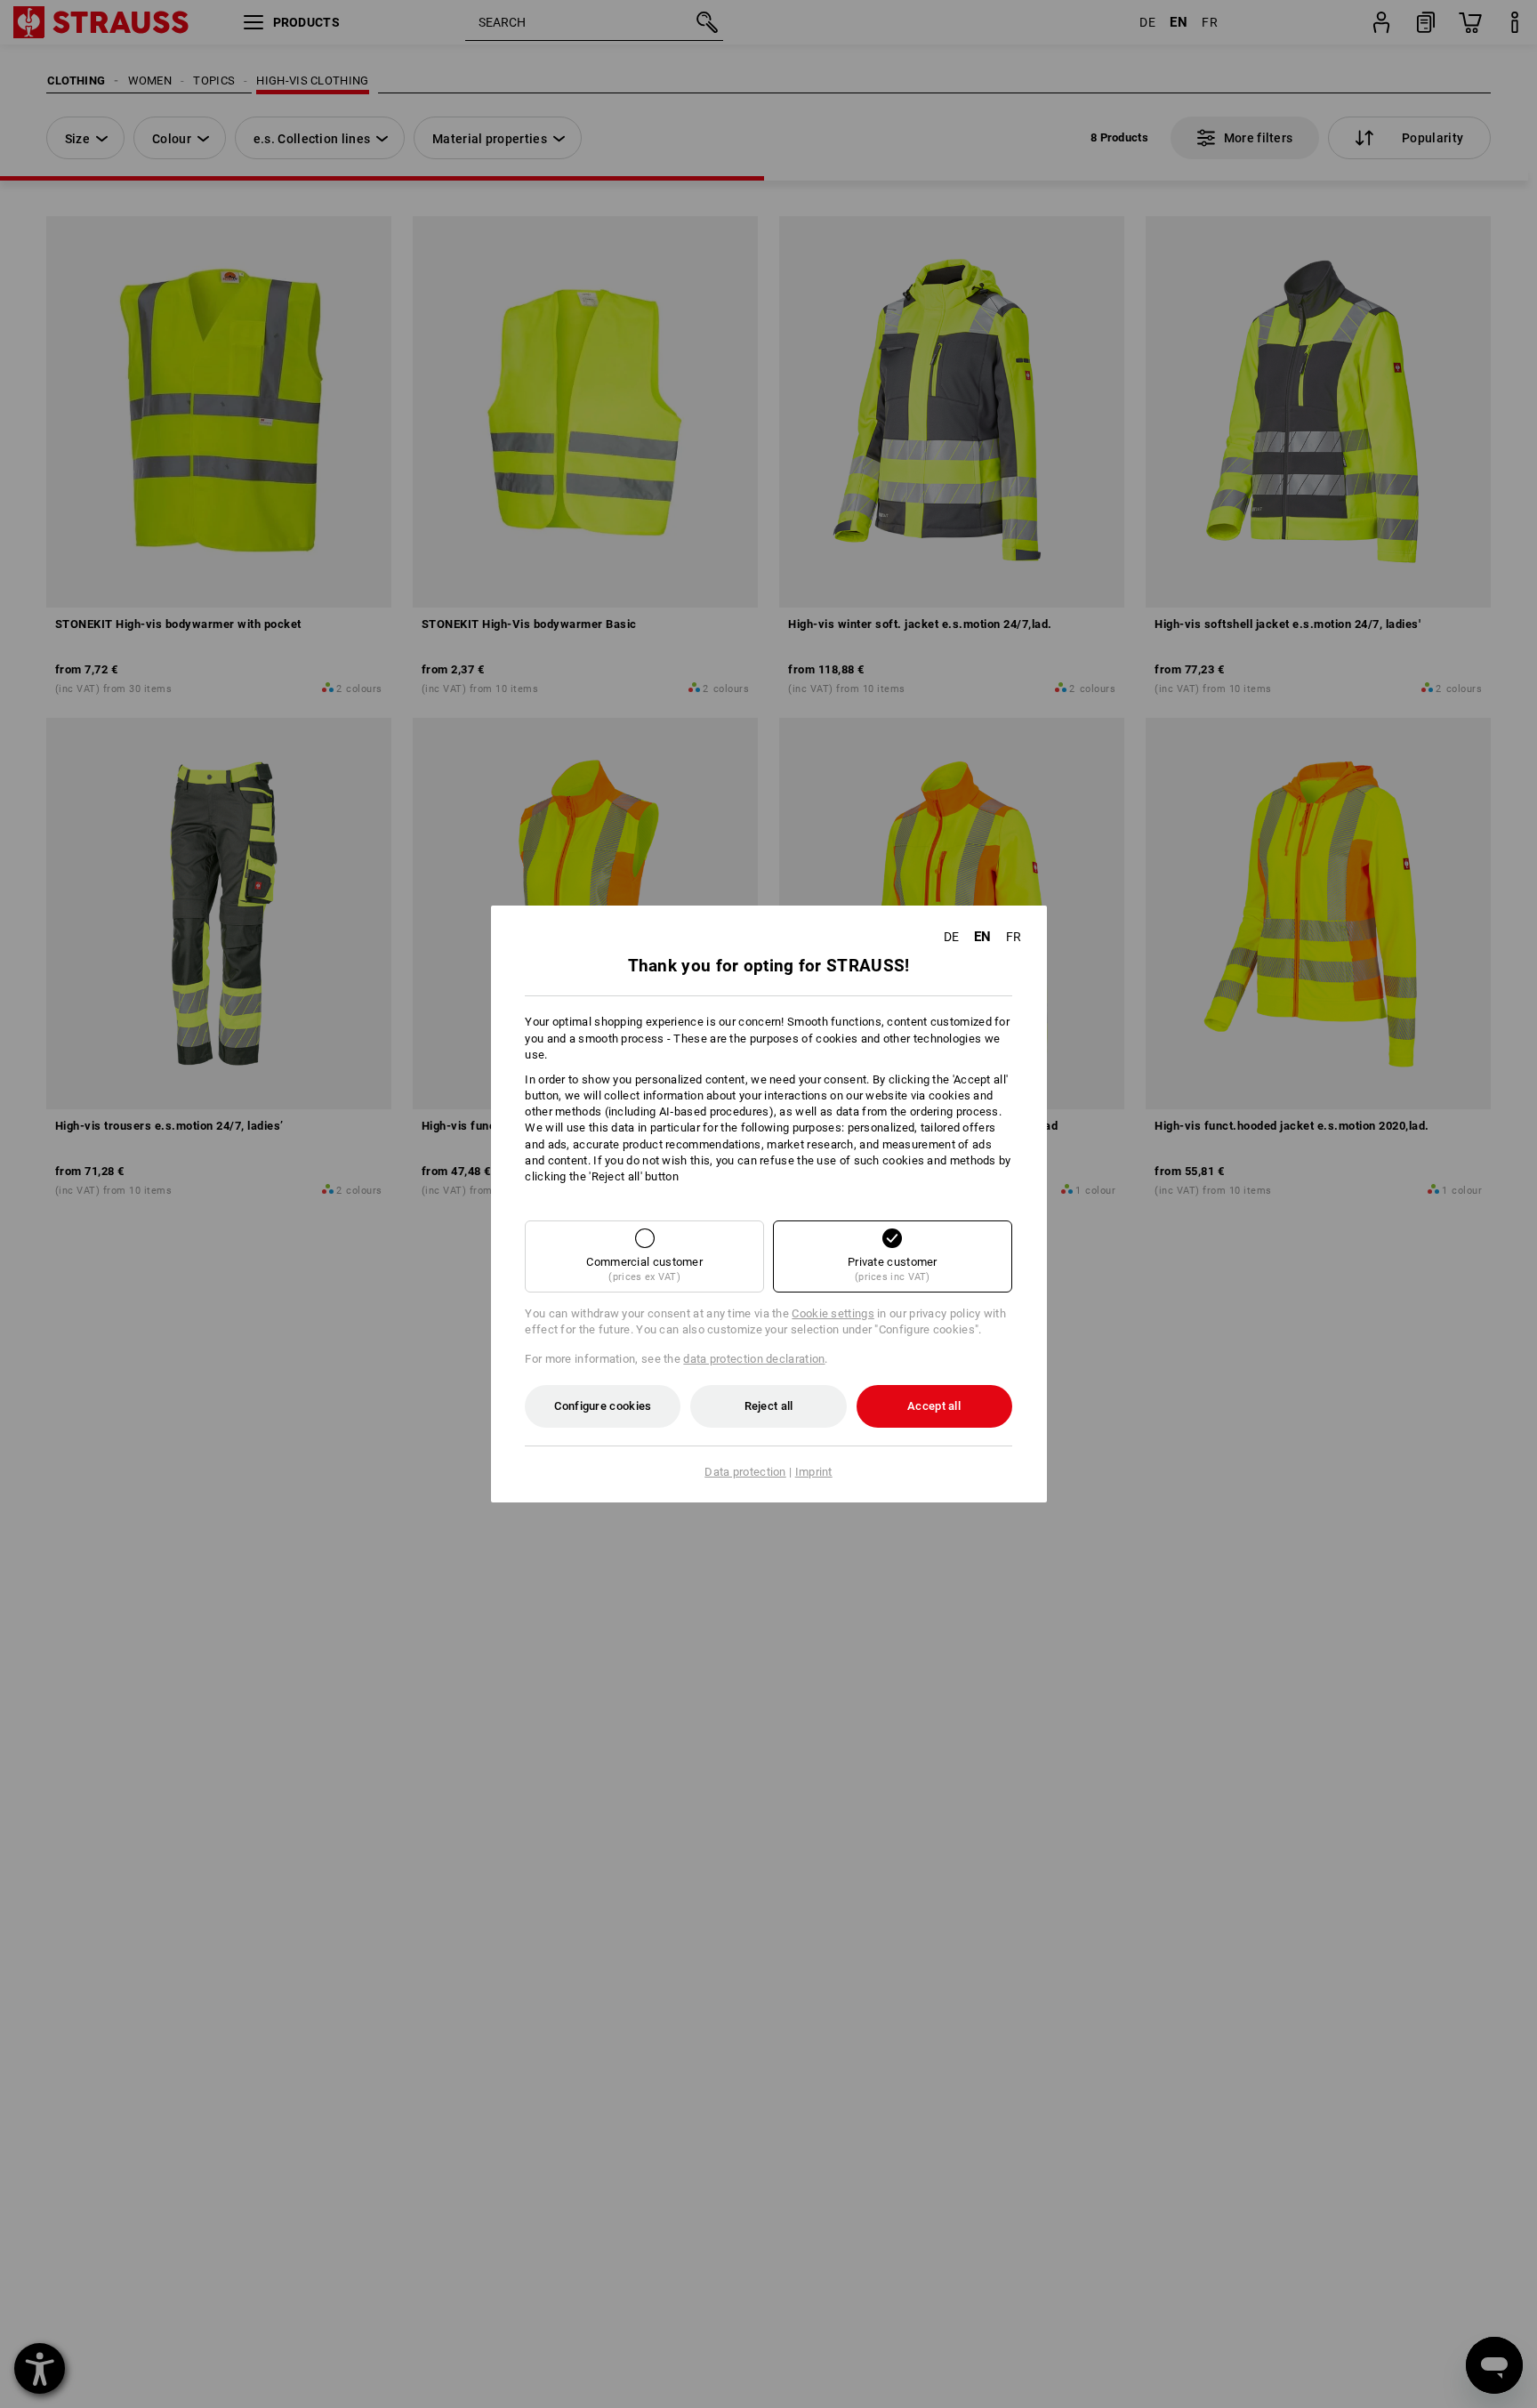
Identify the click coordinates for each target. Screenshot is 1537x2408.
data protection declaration (754, 1359)
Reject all (769, 1406)
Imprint (814, 1472)
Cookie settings (833, 1313)
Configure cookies (603, 1406)
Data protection (745, 1472)
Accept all (934, 1406)
